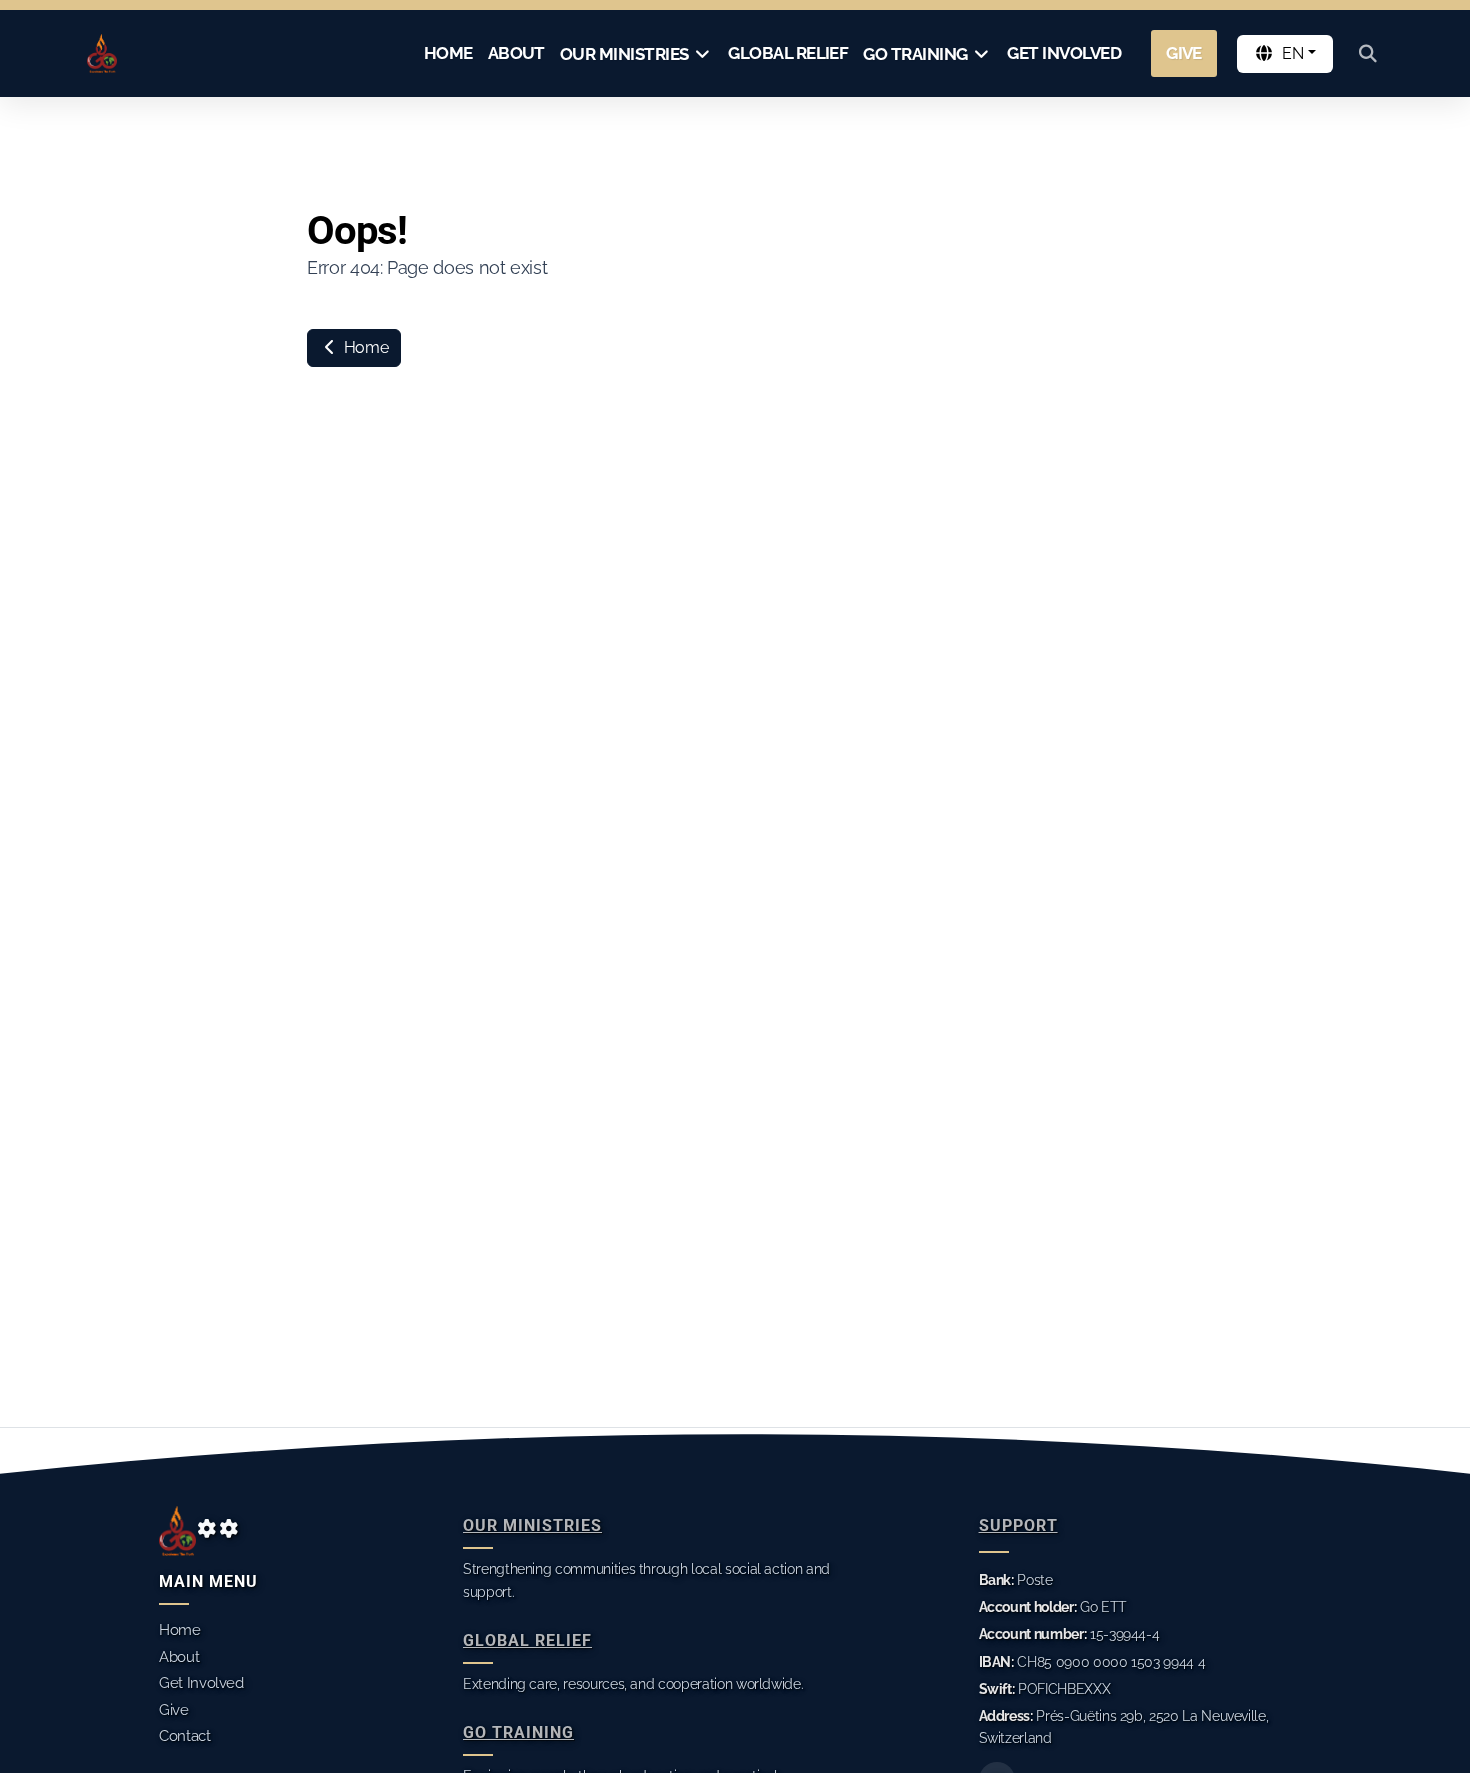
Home (364, 347)
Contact (185, 1735)
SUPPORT (1018, 1525)
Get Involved (201, 1682)
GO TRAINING (518, 1732)
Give (174, 1709)
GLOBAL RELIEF (527, 1640)
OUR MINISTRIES (532, 1525)
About (179, 1656)
